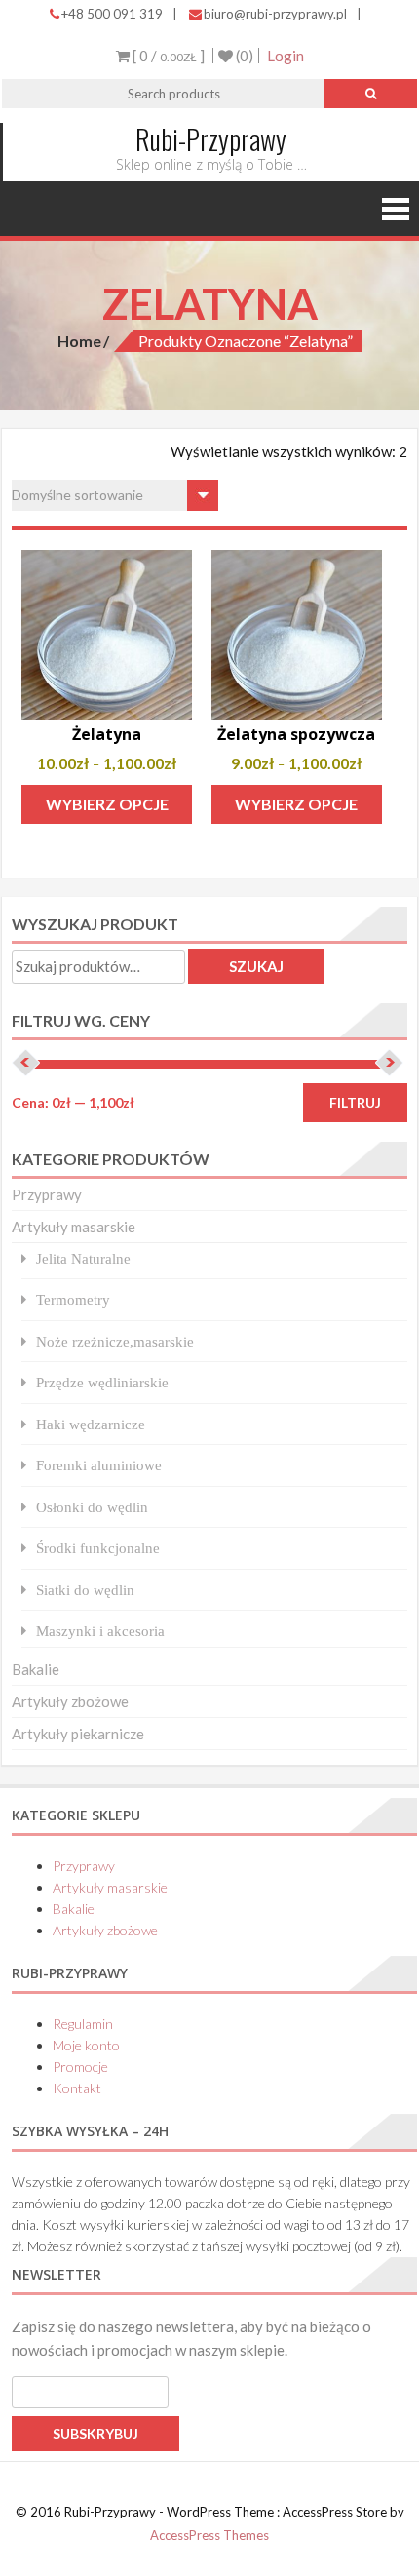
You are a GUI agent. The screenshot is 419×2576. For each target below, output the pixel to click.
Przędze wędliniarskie (102, 1382)
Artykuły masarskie (74, 1227)
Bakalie (36, 1669)
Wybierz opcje (107, 804)
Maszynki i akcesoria (100, 1631)
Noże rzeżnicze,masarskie (115, 1341)
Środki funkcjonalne (98, 1548)
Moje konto (86, 2045)
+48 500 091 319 (112, 14)
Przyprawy (47, 1194)
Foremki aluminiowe (99, 1465)
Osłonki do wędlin (92, 1507)
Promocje (80, 2067)
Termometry (73, 1299)
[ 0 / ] (167, 56)
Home (79, 341)
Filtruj (355, 1102)
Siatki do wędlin (85, 1590)
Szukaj (256, 966)
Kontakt (77, 2088)
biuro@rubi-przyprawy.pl (275, 14)
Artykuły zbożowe (70, 1701)
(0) (243, 56)
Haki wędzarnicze (91, 1424)
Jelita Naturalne (83, 1258)
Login (286, 56)
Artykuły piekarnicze (78, 1734)
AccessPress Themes (209, 2535)
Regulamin (83, 2024)
